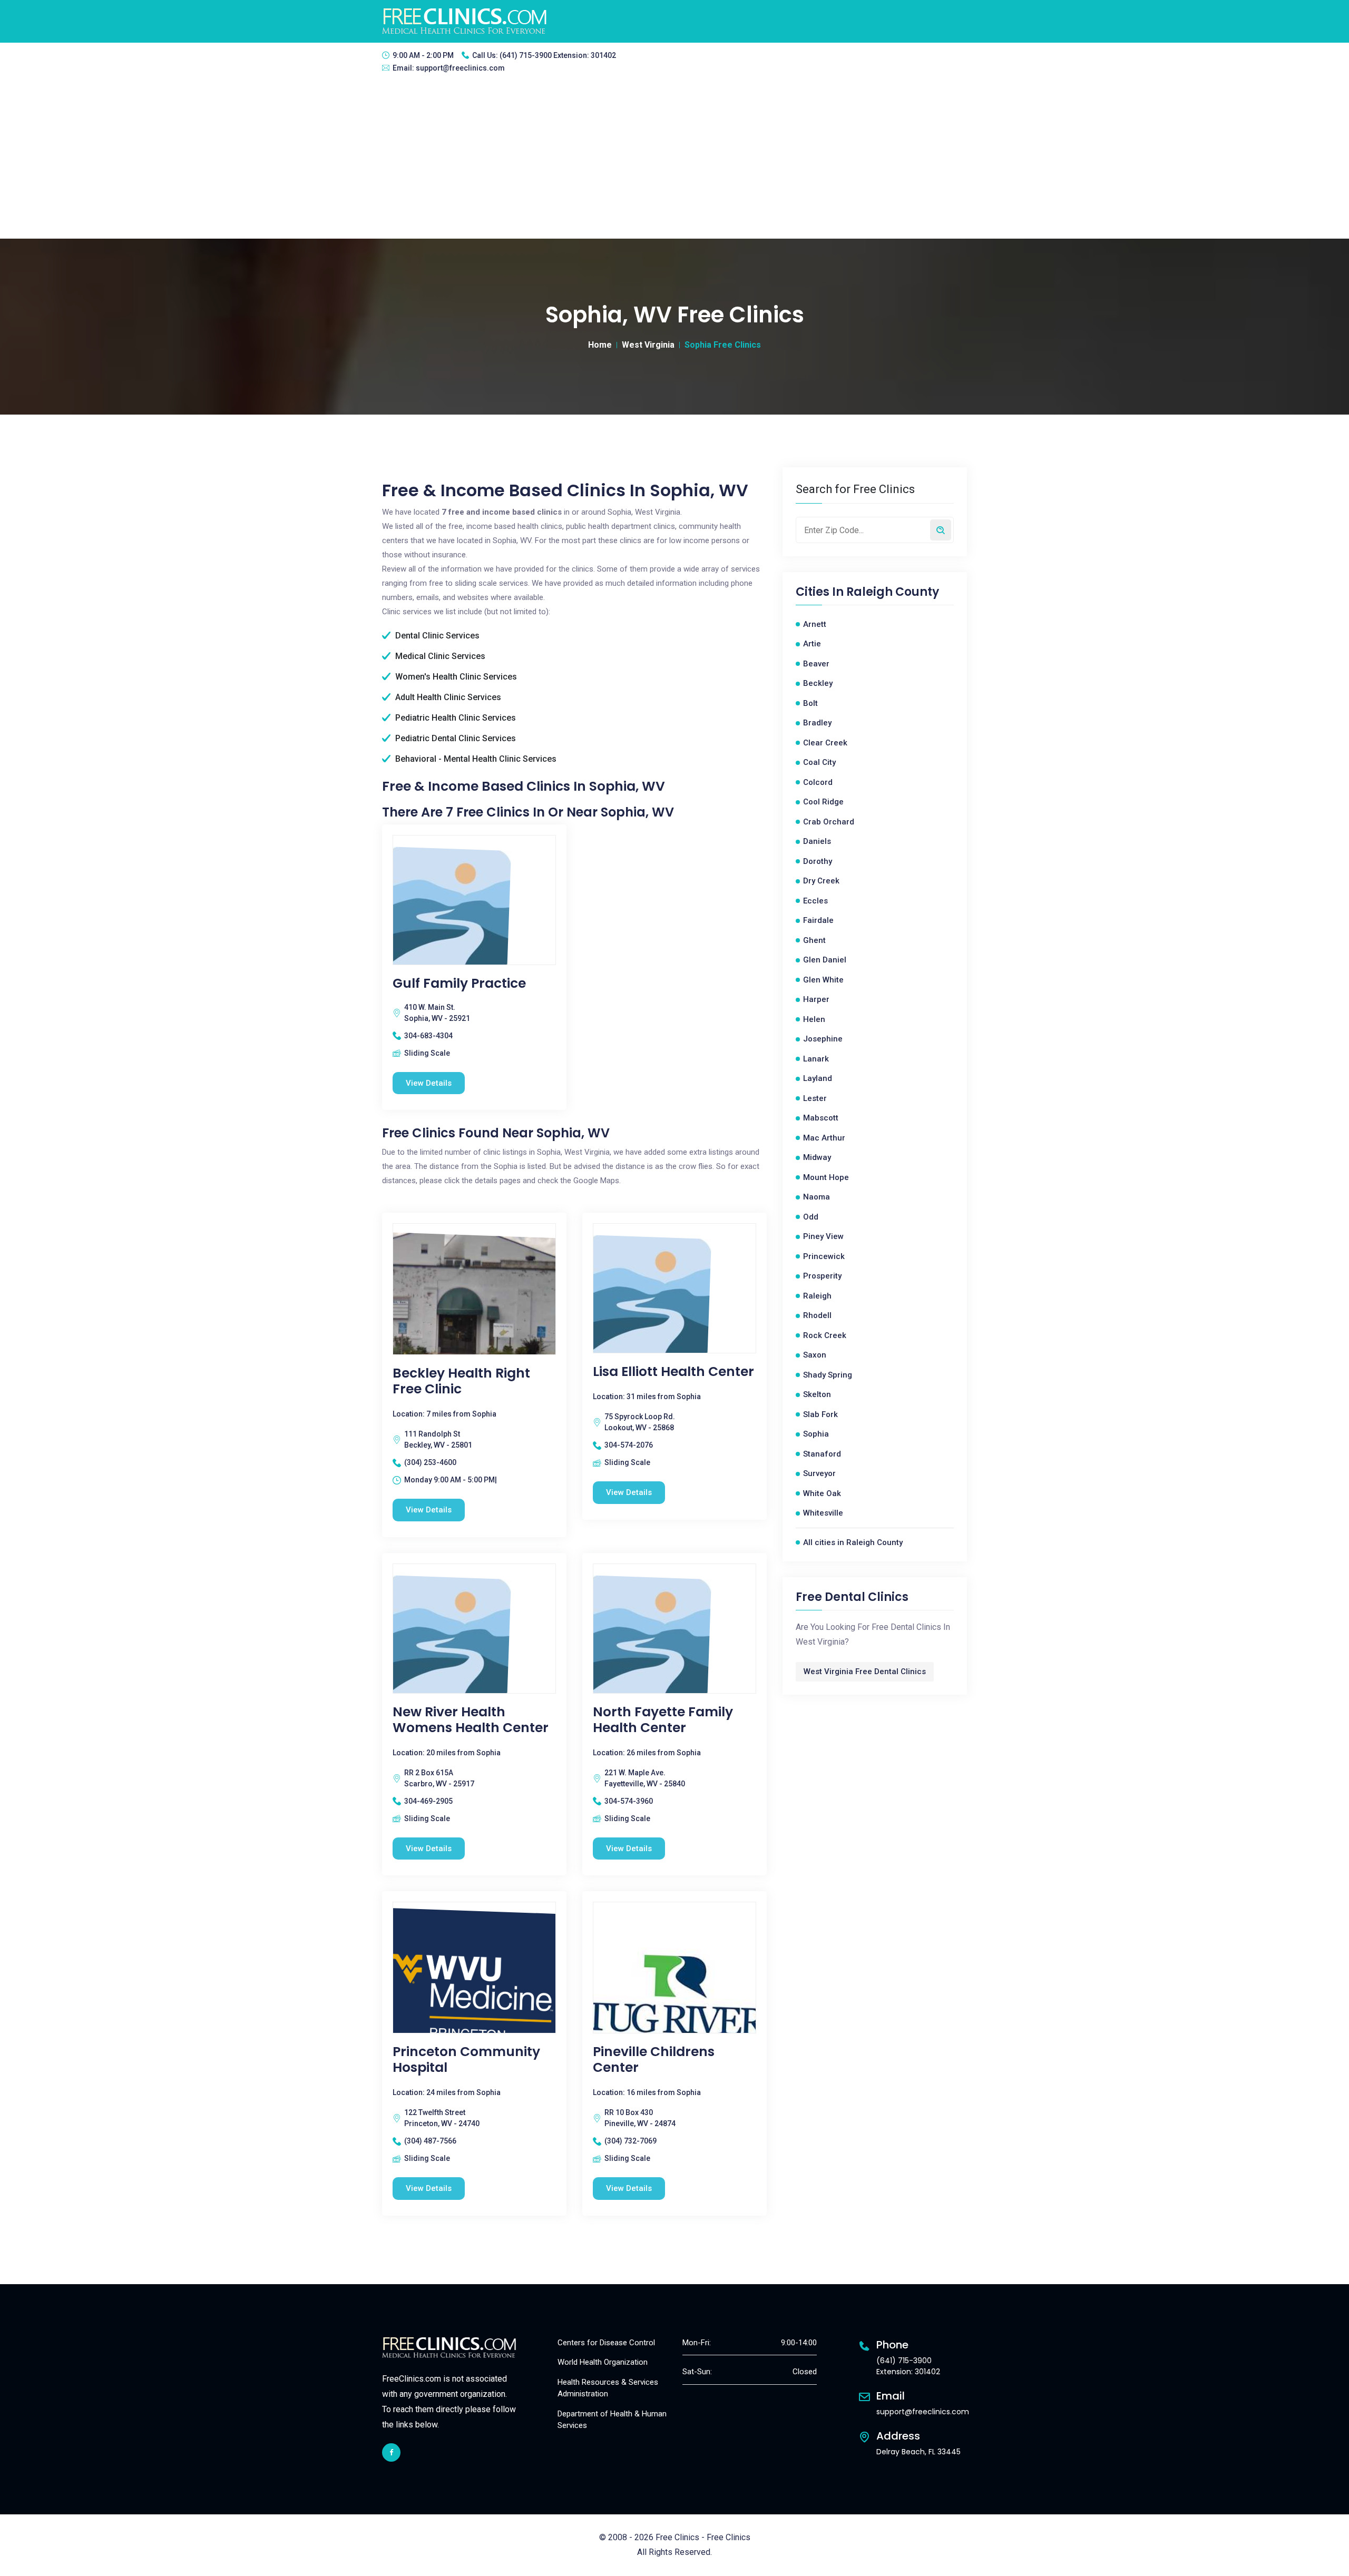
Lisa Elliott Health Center (673, 1372)
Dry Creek (821, 881)
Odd (811, 1217)
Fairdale (818, 920)
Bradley (817, 723)
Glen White (823, 980)
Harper (816, 999)
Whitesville (823, 1513)
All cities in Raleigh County (853, 1542)
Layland (818, 1078)
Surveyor (819, 1473)
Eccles (815, 901)
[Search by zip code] (941, 530)
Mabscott (821, 1118)
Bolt (810, 703)
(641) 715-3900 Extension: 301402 (558, 55)
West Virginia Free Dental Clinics (865, 1672)
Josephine (823, 1039)
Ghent (814, 940)
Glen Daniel (825, 960)
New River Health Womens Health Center (471, 1720)
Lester (815, 1098)
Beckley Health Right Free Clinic (461, 1381)
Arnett (815, 624)
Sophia (816, 1434)
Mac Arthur (824, 1138)
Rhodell (817, 1315)
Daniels (817, 841)
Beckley (818, 683)
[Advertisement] (674, 160)
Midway (817, 1157)
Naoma (817, 1197)
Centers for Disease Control (606, 2343)
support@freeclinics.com (460, 68)
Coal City (819, 762)
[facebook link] (391, 2452)
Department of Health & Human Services (612, 2420)
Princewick (824, 1256)
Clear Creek (825, 743)
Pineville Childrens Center (654, 2060)
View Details (429, 1083)
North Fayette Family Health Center (663, 1720)
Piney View (823, 1236)
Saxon (815, 1355)
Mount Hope (826, 1177)
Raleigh (817, 1296)
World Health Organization (603, 2362)
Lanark (816, 1059)
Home (600, 345)
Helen (814, 1019)
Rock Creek (825, 1335)
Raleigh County (893, 592)
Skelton (817, 1394)
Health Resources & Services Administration (608, 2388)
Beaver (816, 664)
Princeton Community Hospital (466, 2060)
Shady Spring (828, 1375)
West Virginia (648, 345)
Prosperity (822, 1276)
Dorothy (818, 861)
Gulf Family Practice (459, 984)
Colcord (818, 782)
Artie (812, 644)
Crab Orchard (829, 822)
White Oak (822, 1493)
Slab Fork (820, 1414)
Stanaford (822, 1454)
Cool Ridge (823, 802)
